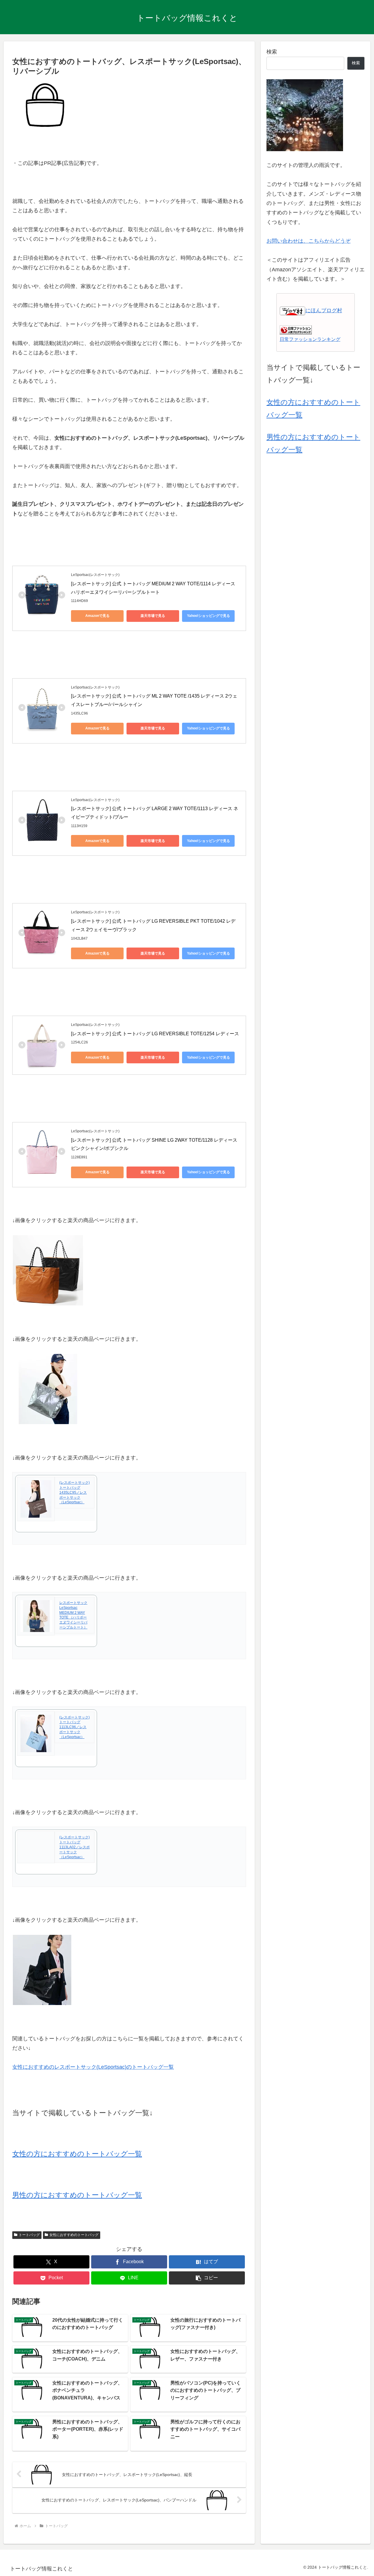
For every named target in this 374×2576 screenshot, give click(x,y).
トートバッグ (29, 2235)
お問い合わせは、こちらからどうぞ (309, 241)
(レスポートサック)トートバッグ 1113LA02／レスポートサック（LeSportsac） (75, 1847)
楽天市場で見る (153, 616)
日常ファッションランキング (310, 339)
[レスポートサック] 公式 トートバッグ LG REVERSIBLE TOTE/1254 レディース (155, 1034)
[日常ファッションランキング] (296, 329)
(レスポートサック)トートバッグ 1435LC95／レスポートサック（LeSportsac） (75, 1492)
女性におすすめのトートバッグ (74, 2235)
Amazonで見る (97, 616)
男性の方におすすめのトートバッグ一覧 (77, 2195)
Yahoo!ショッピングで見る (208, 616)
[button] (207, 2278)
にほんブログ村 (324, 310)
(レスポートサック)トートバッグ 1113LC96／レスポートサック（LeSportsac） (75, 1727)
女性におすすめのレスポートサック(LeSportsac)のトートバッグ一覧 (93, 2067)
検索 (272, 52)
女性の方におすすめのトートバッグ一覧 (77, 2154)
